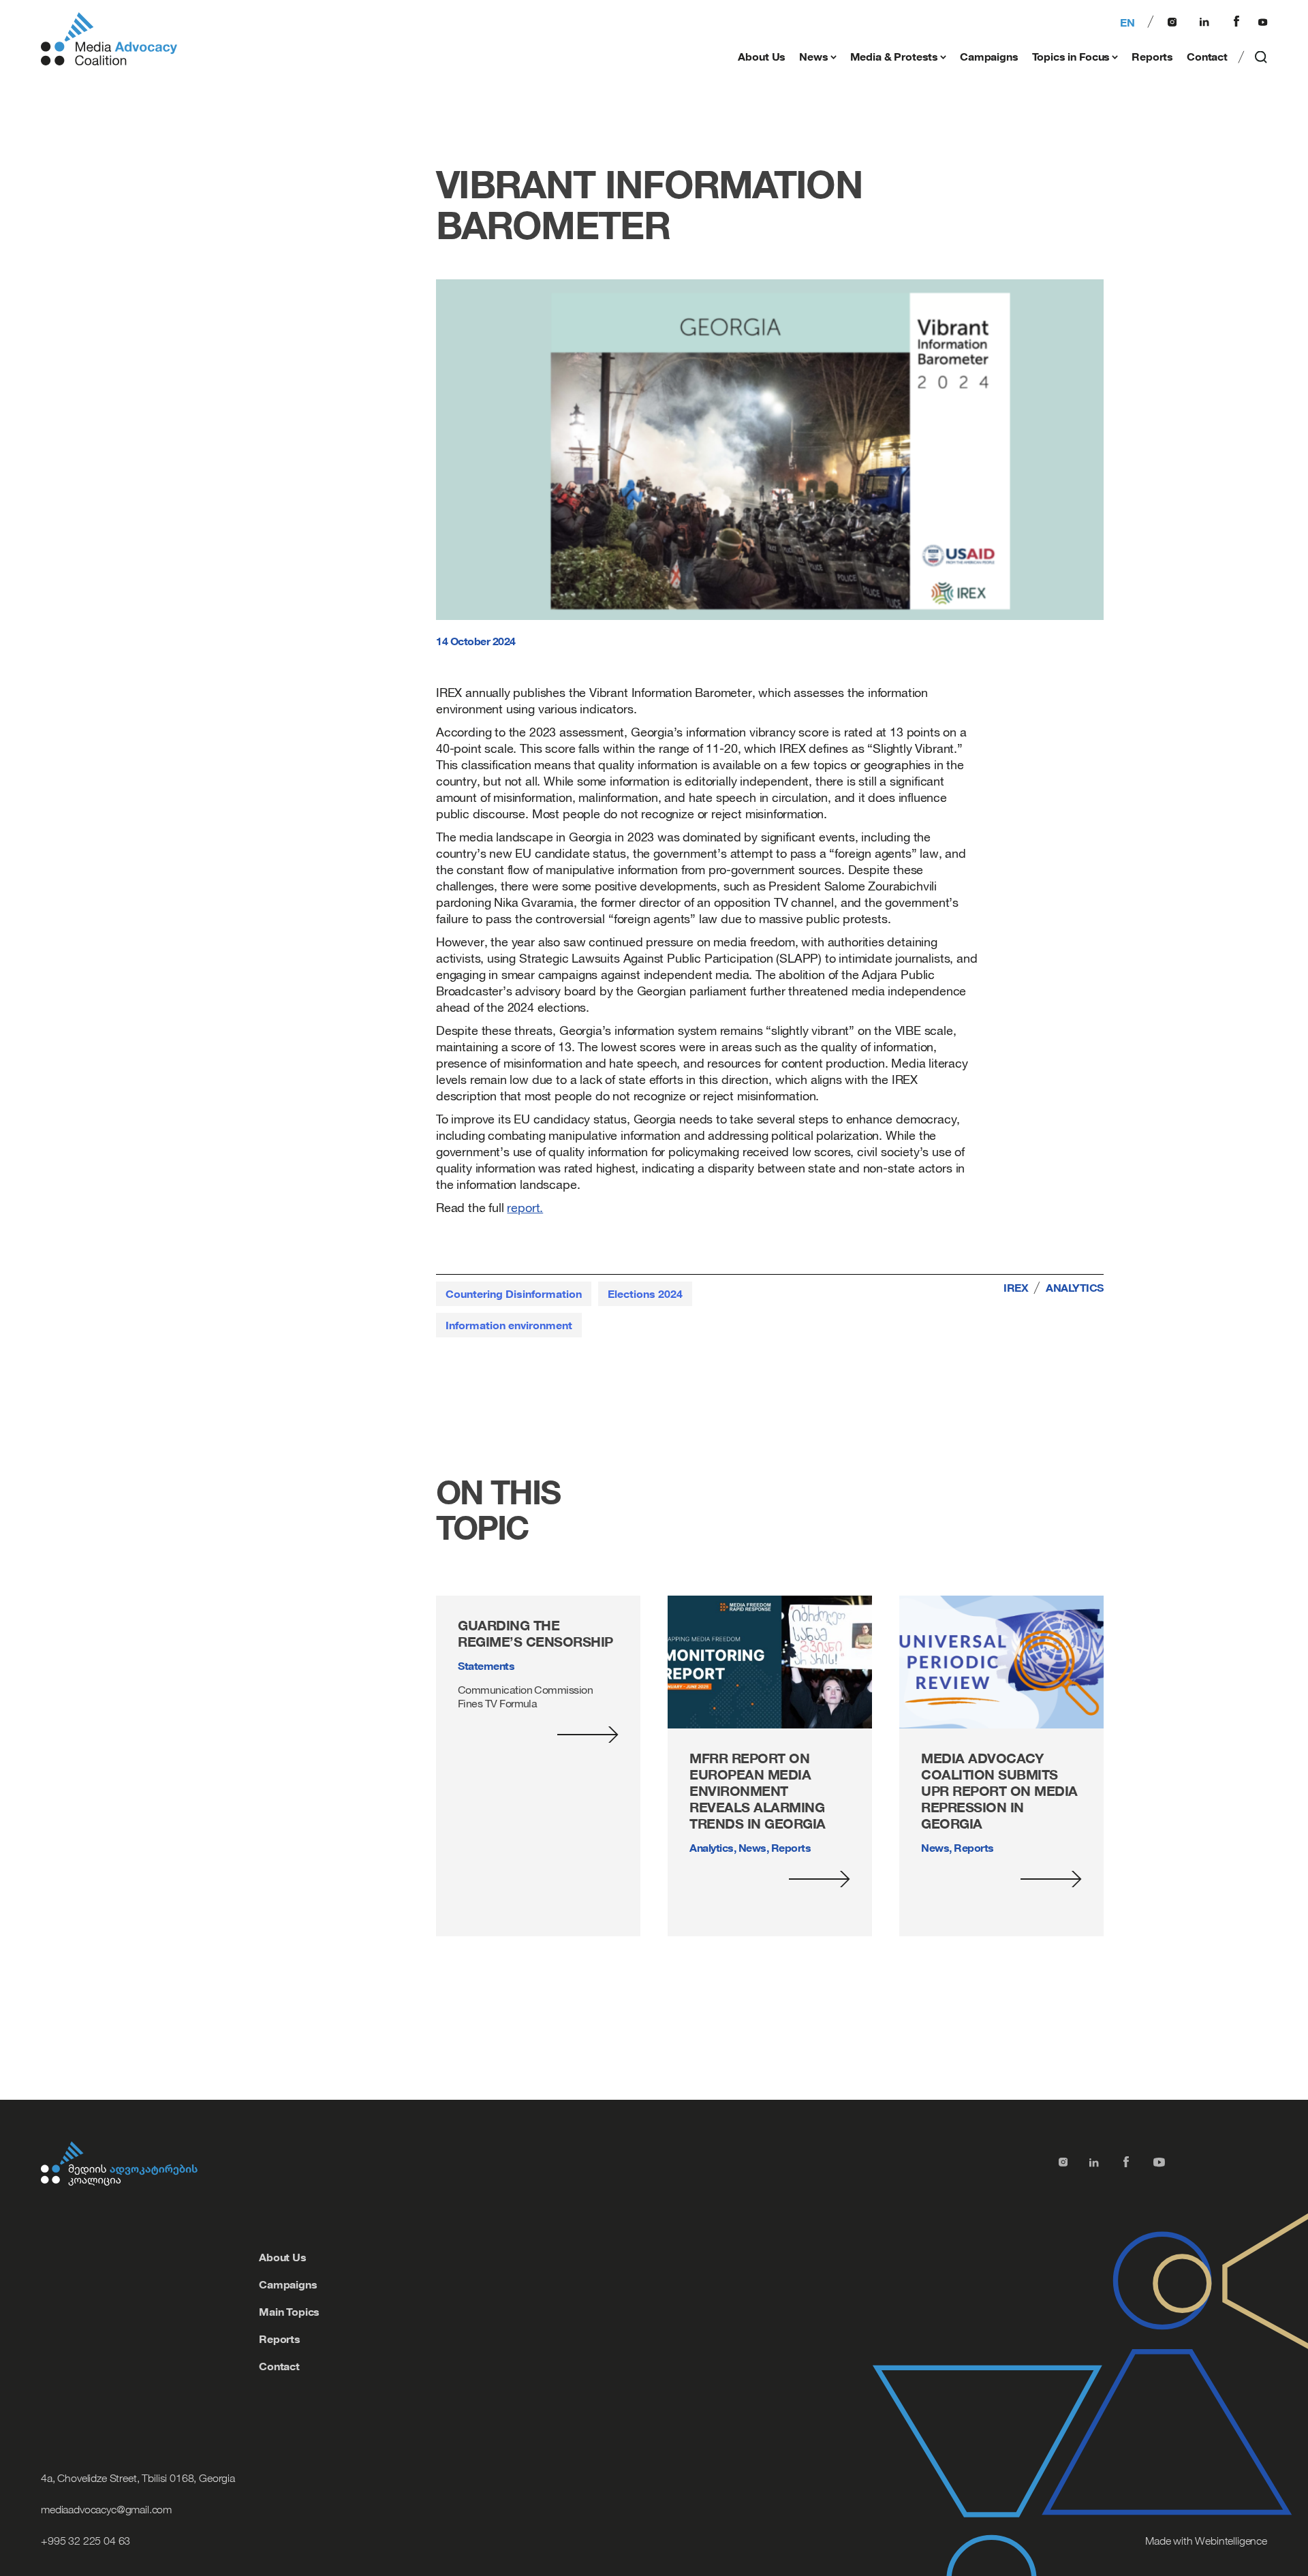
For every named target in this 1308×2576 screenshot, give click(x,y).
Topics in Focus (1071, 57)
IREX (1016, 1288)
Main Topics (289, 2312)
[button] (1262, 60)
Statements (486, 1666)
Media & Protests (894, 57)
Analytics (1075, 1288)
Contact (1207, 57)
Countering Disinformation (514, 1294)
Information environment (509, 1325)
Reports (1152, 57)
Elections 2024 (645, 1294)
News (813, 57)
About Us (762, 57)
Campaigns (989, 57)
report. (525, 1207)
